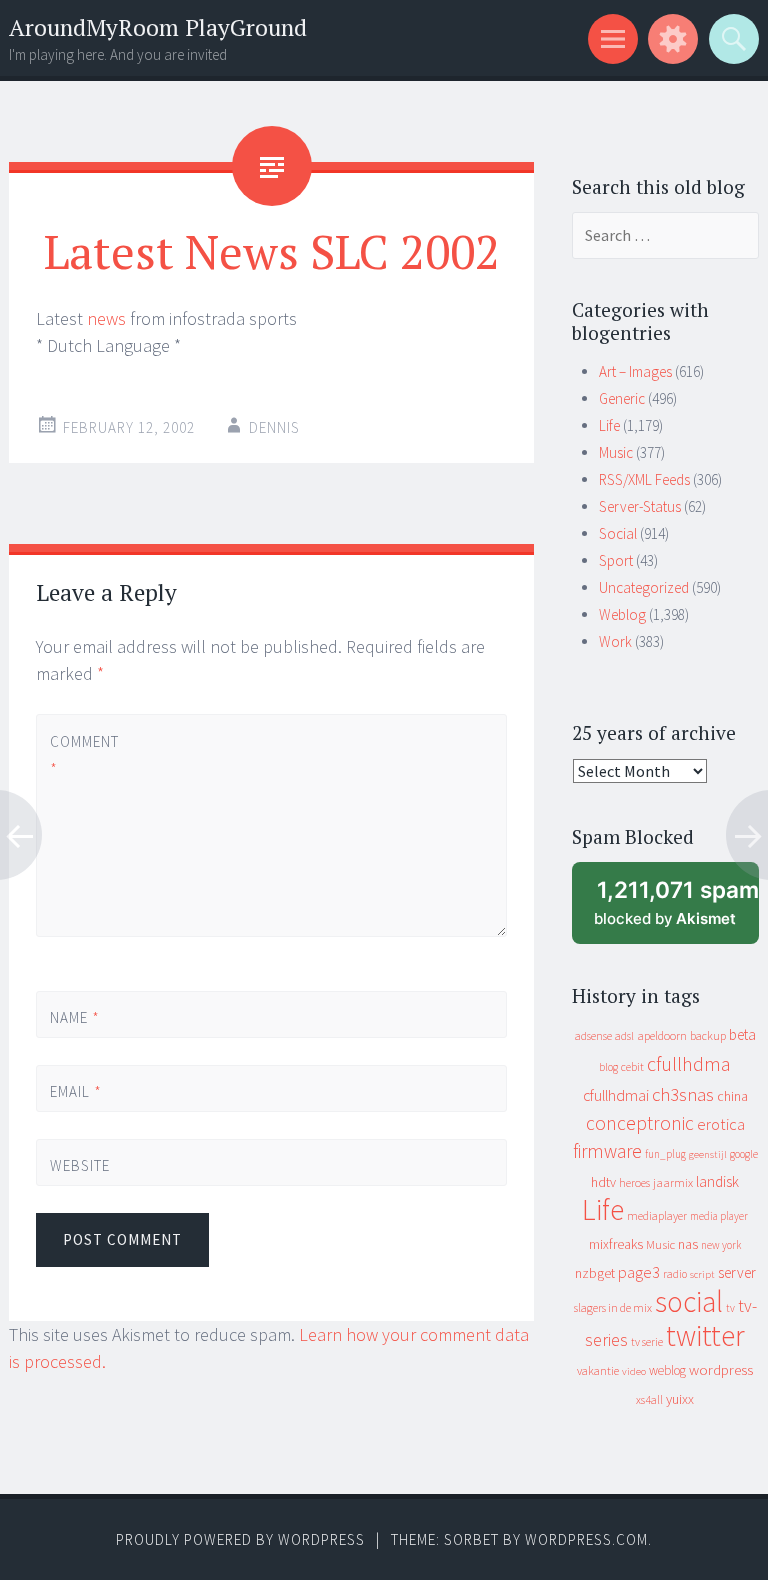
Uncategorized (644, 587)
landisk (717, 1181)
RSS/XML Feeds (644, 479)
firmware (607, 1151)
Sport (616, 560)
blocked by (676, 910)
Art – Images (635, 371)
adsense (593, 1036)
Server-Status (640, 506)
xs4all (649, 1399)
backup (708, 1035)
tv (730, 1308)
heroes (634, 1182)
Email (76, 1091)
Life (609, 425)
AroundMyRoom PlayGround (158, 27)
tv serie (647, 1342)
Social (618, 533)
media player (719, 1216)
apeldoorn (662, 1035)
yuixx (680, 1399)
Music (616, 452)
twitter (705, 1335)
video (634, 1371)
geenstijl (708, 1154)
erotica (721, 1124)
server (737, 1272)
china (732, 1096)
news (106, 318)
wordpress (721, 1369)
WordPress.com (586, 1539)
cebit (632, 1066)
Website (80, 1165)
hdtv (603, 1182)
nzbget (595, 1273)
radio (675, 1274)
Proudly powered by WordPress (240, 1539)
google (744, 1154)
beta (742, 1034)
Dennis (274, 427)
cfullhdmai (616, 1095)
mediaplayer (657, 1215)
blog (608, 1067)
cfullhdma (689, 1063)
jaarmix (673, 1182)
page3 (639, 1272)
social (689, 1301)
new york (721, 1245)
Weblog (622, 614)
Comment (83, 755)
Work (615, 641)
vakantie (598, 1370)
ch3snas (683, 1094)
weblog (667, 1370)
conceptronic (640, 1123)
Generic (622, 398)
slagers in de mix (613, 1307)
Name (75, 1017)
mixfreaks (616, 1244)
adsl (624, 1036)
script (702, 1274)
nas (688, 1244)
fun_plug (665, 1154)
